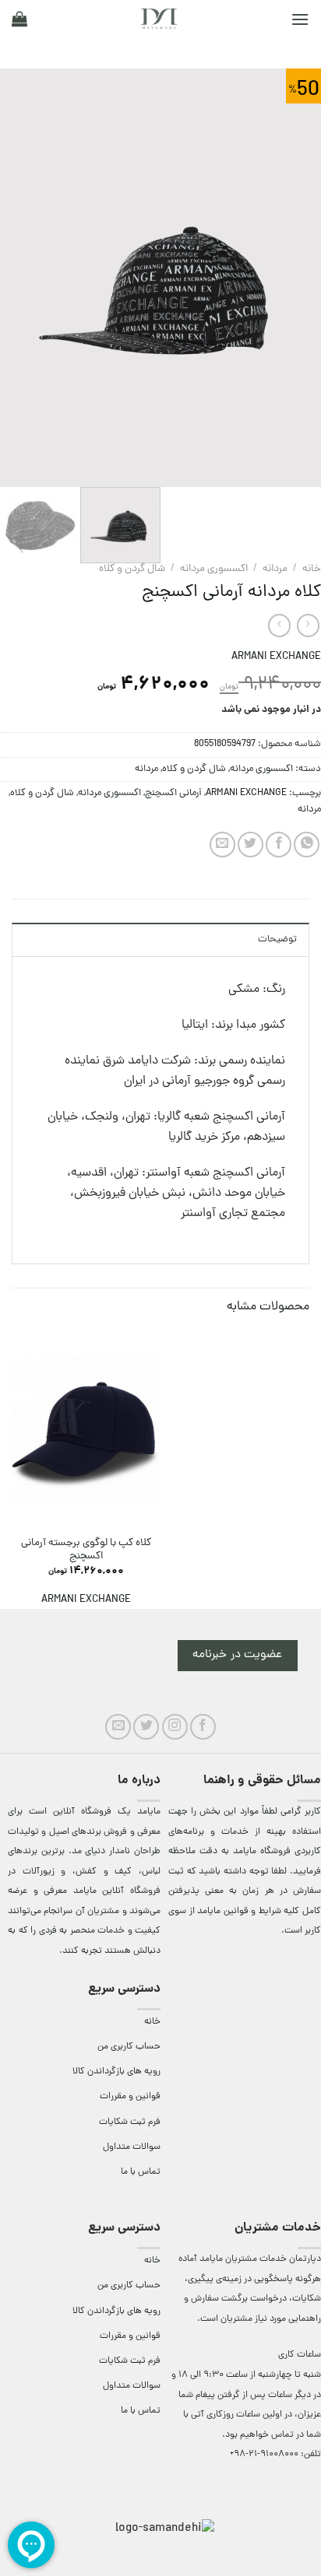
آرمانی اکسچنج (173, 793)
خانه (312, 569)
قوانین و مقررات (130, 2097)
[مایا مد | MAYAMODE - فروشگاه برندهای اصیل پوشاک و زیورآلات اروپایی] (159, 19)
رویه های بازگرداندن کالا (116, 2072)
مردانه (275, 569)
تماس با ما (141, 2172)
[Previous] (295, 278)
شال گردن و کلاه (132, 569)
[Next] (15, 278)
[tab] (160, 939)
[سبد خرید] (19, 19)
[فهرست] (300, 19)
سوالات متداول (132, 2147)
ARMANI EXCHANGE (276, 657)
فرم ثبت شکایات (130, 2122)
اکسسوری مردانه (214, 569)
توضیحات (277, 939)
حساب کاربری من (129, 2047)
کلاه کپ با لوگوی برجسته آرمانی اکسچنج (86, 1550)
